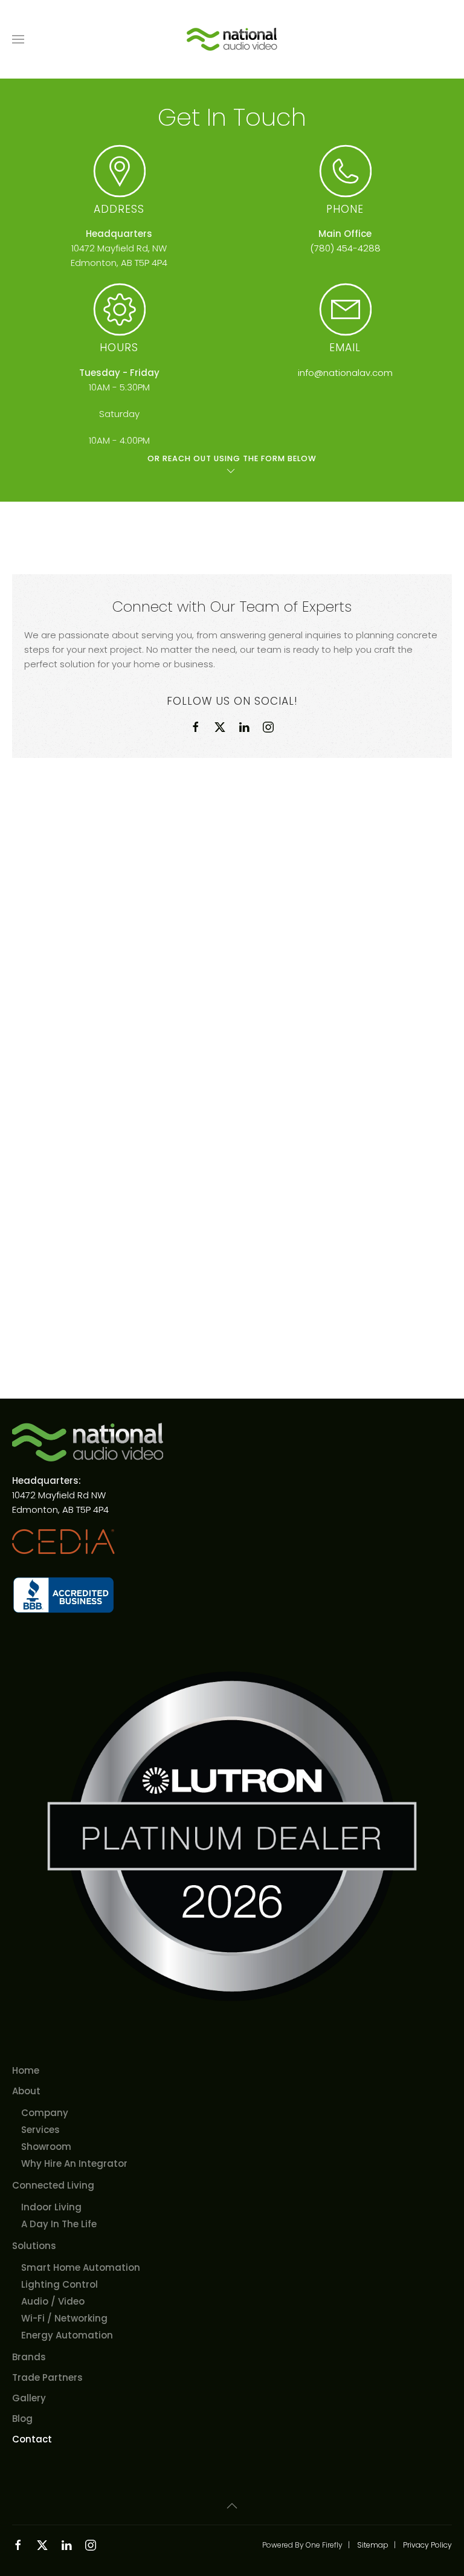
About (26, 2091)
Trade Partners (47, 2377)
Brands (29, 2357)
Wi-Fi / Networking (64, 2318)
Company (45, 2113)
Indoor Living (51, 2207)
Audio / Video (53, 2301)
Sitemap (373, 2545)
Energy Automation (67, 2335)
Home (26, 2070)
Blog (22, 2419)
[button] (18, 39)
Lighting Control (60, 2284)
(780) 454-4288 (345, 248)
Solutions (34, 2246)
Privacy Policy (427, 2545)
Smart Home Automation (81, 2267)
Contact (32, 2439)
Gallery (29, 2398)
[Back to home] (232, 39)
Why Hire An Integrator (74, 2163)
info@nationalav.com (345, 373)
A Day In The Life (59, 2224)
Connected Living (53, 2185)
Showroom (46, 2147)
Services (40, 2130)
